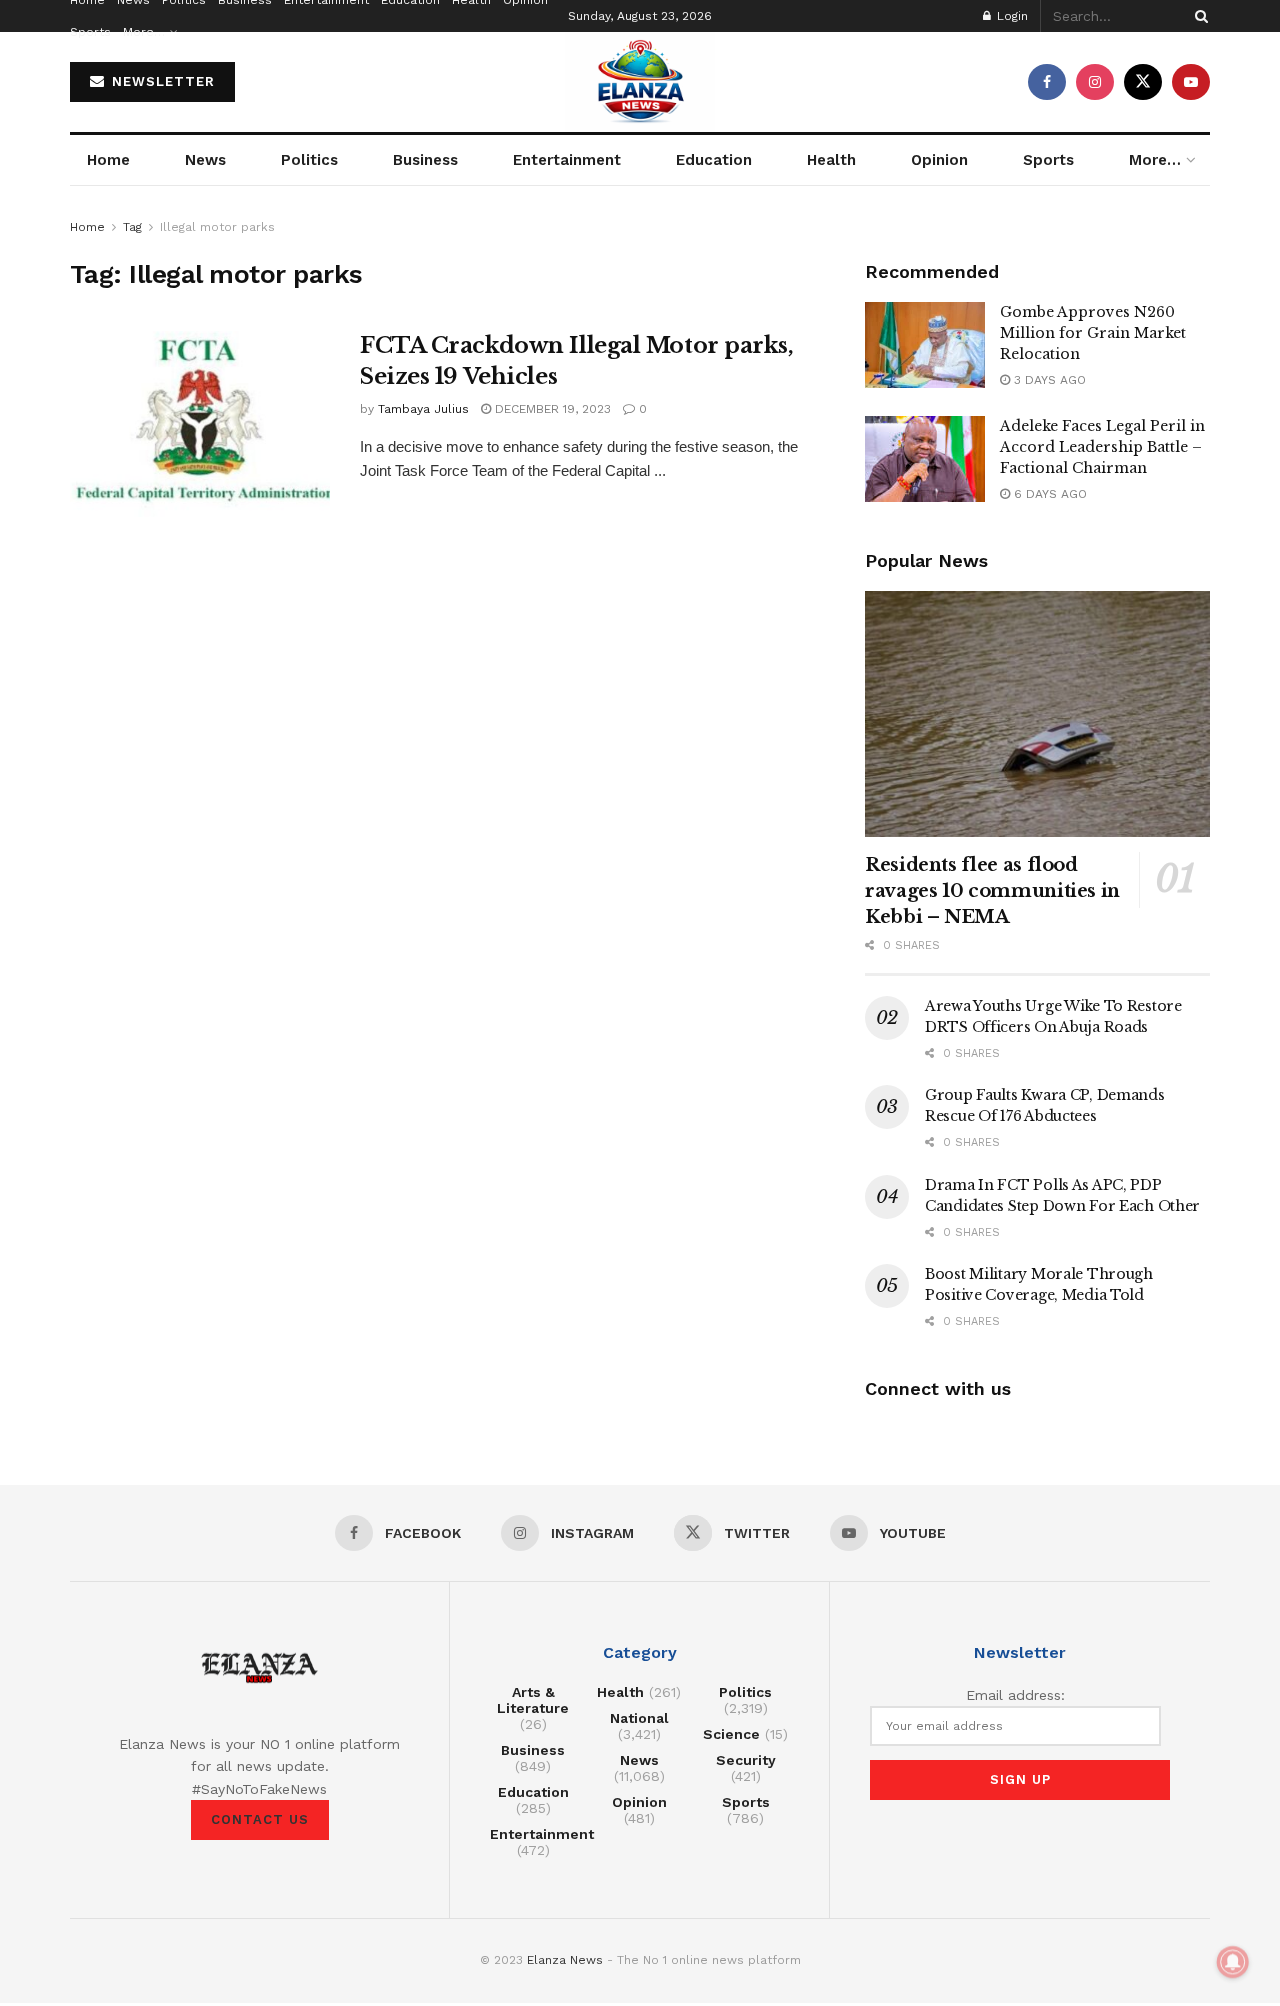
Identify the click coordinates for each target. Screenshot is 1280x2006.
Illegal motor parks (217, 227)
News (205, 160)
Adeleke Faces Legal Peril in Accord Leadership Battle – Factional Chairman (1102, 447)
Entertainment (567, 160)
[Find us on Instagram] (1095, 82)
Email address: (1015, 1695)
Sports (90, 32)
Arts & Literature (533, 1700)
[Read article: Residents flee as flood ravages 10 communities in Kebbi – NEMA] (1037, 714)
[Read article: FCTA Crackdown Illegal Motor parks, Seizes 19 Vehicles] (200, 424)
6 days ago (1048, 494)
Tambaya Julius (423, 409)
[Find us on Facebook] (1047, 82)
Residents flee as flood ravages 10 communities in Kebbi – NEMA (992, 891)
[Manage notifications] (1233, 1962)
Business (425, 160)
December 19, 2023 (551, 409)
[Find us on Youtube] (1191, 82)
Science (731, 1734)
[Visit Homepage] (640, 82)
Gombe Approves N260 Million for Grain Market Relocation (1093, 333)
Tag (132, 227)
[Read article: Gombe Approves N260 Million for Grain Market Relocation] (925, 345)
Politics (309, 160)
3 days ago (1048, 380)
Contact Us (260, 1819)
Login (1010, 16)
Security (746, 1760)
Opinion (939, 160)
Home (108, 160)
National (639, 1718)
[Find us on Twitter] (1143, 82)
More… (144, 32)
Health (831, 160)
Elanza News (565, 1960)
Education (714, 160)
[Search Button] (1198, 16)
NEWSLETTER (161, 81)
